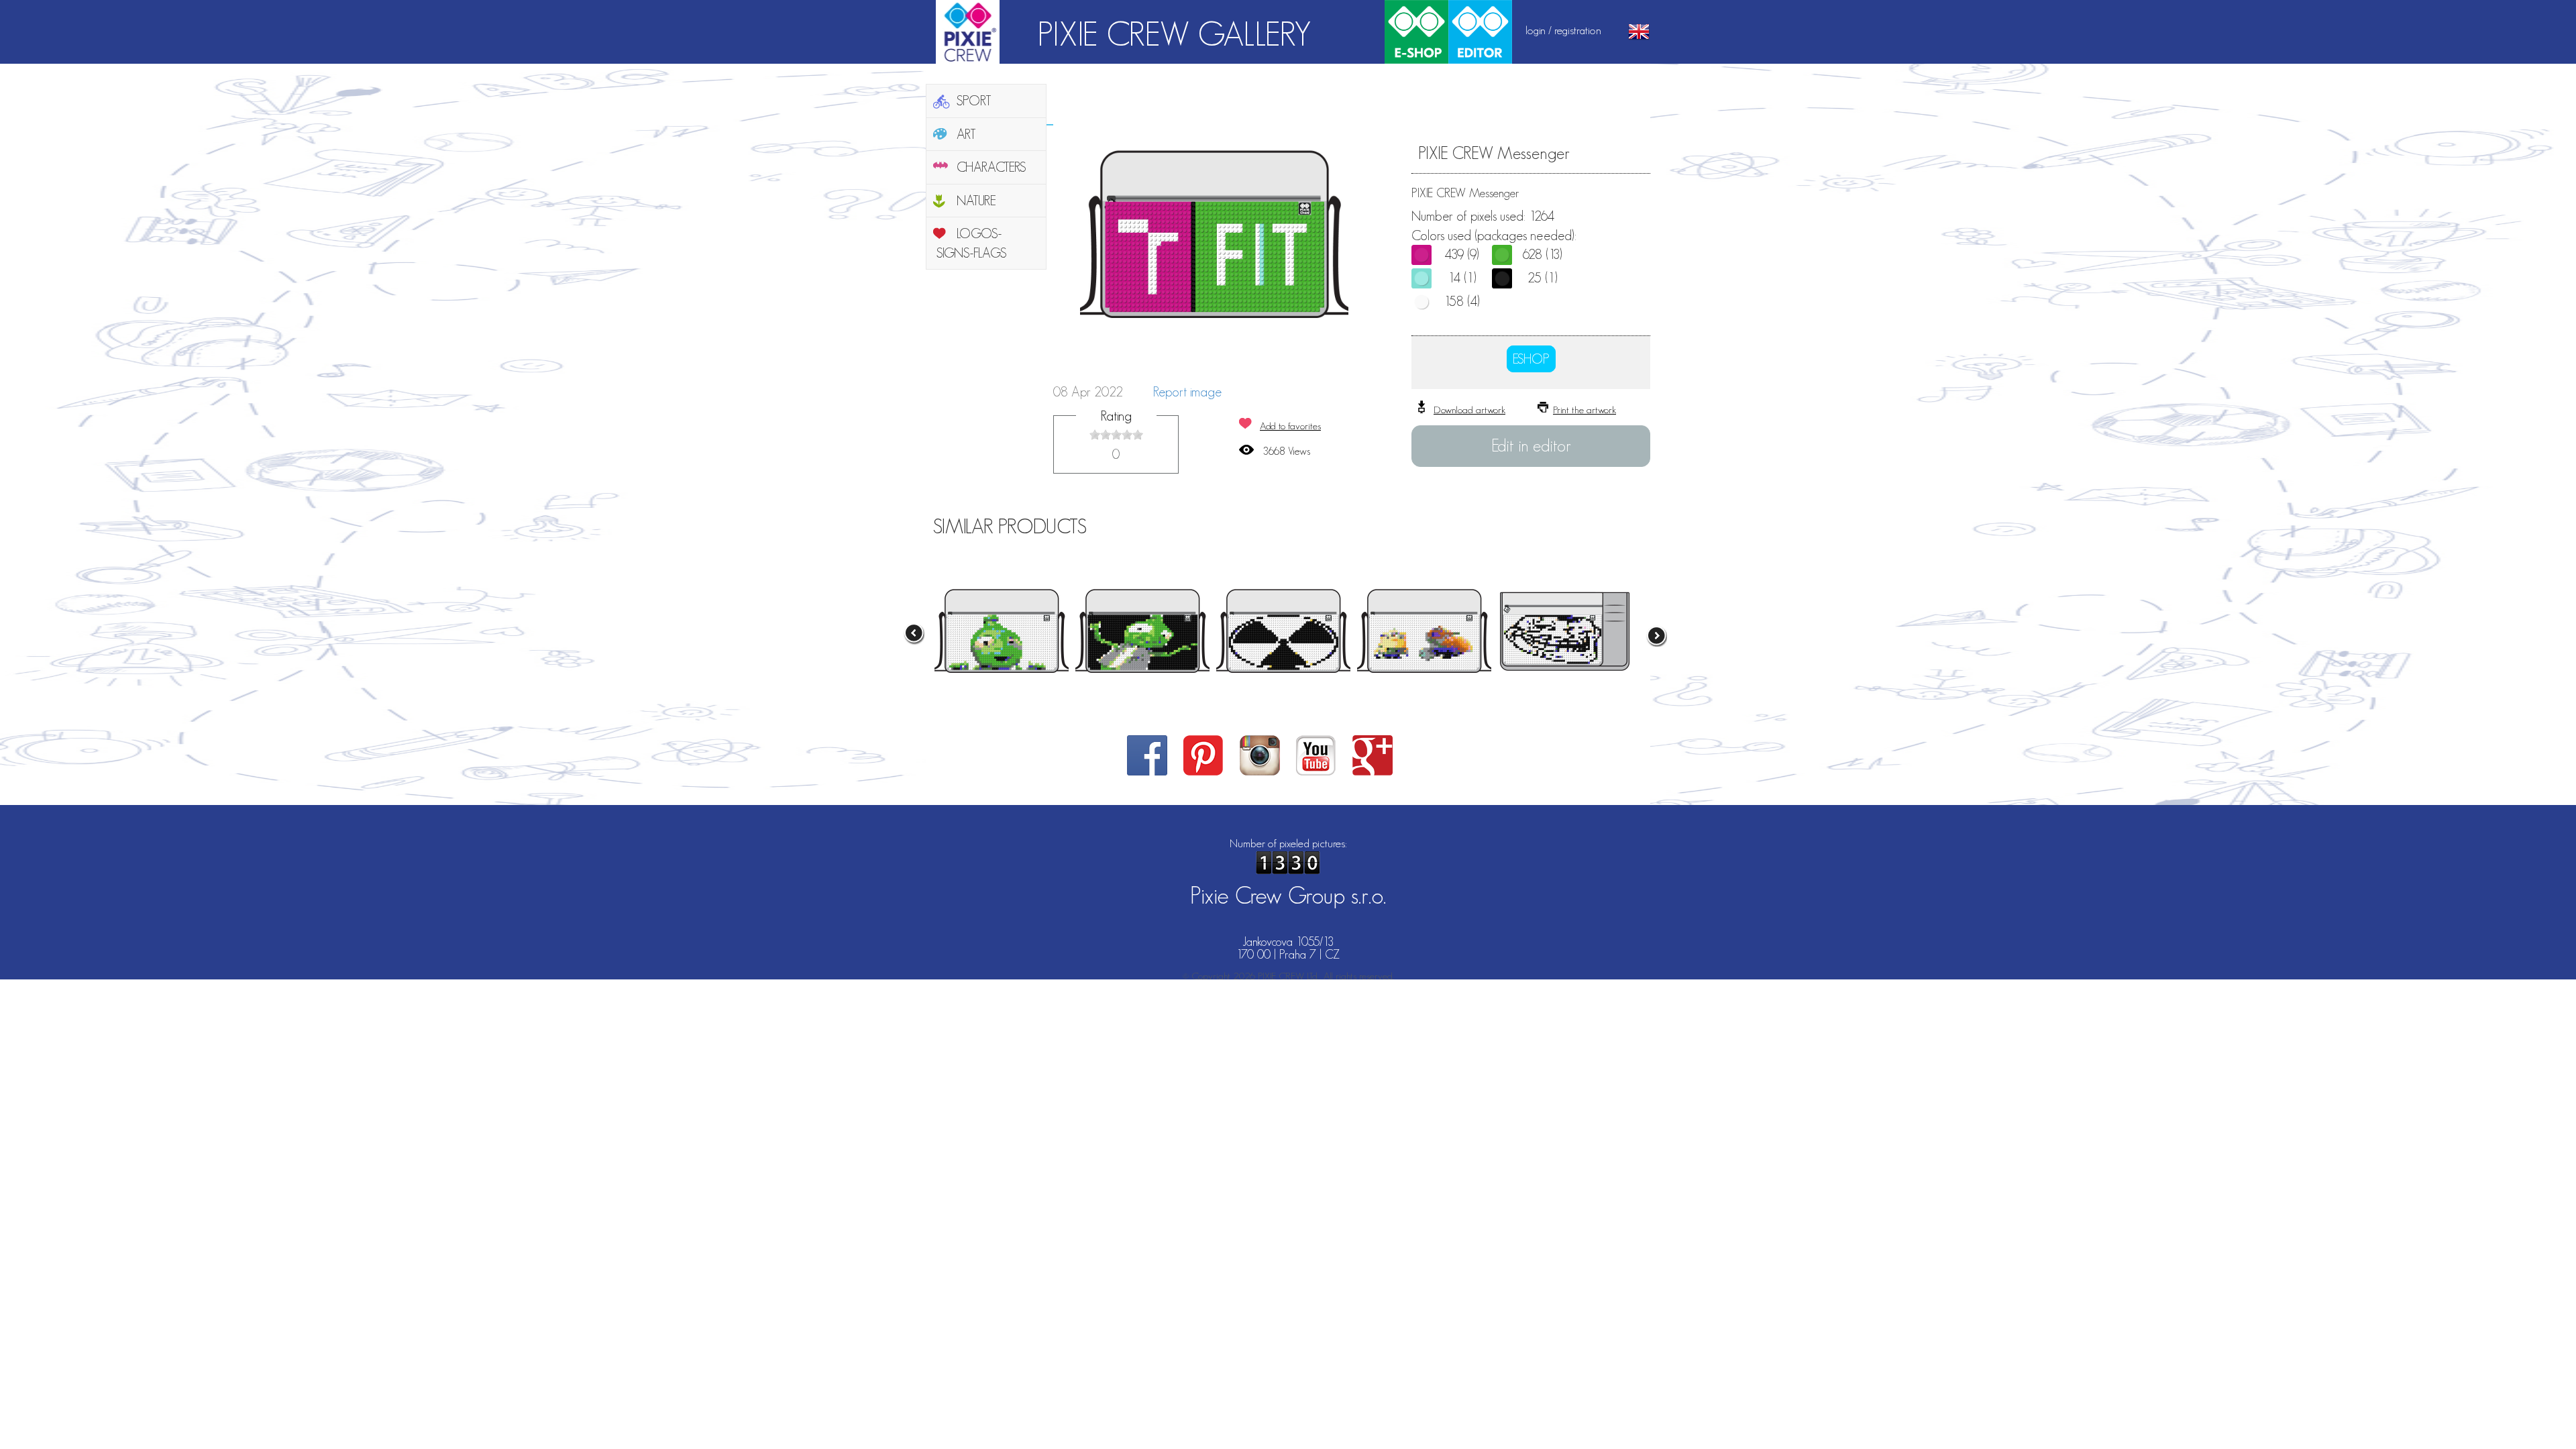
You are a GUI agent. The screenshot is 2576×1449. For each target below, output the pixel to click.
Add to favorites (1290, 426)
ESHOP (1531, 359)
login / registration (1563, 30)
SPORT (974, 101)
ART (966, 134)
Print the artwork (1585, 410)
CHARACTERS (991, 167)
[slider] (1116, 435)
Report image (1187, 392)
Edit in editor (1531, 445)
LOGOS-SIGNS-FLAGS (972, 243)
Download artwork (1469, 410)
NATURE (976, 201)
